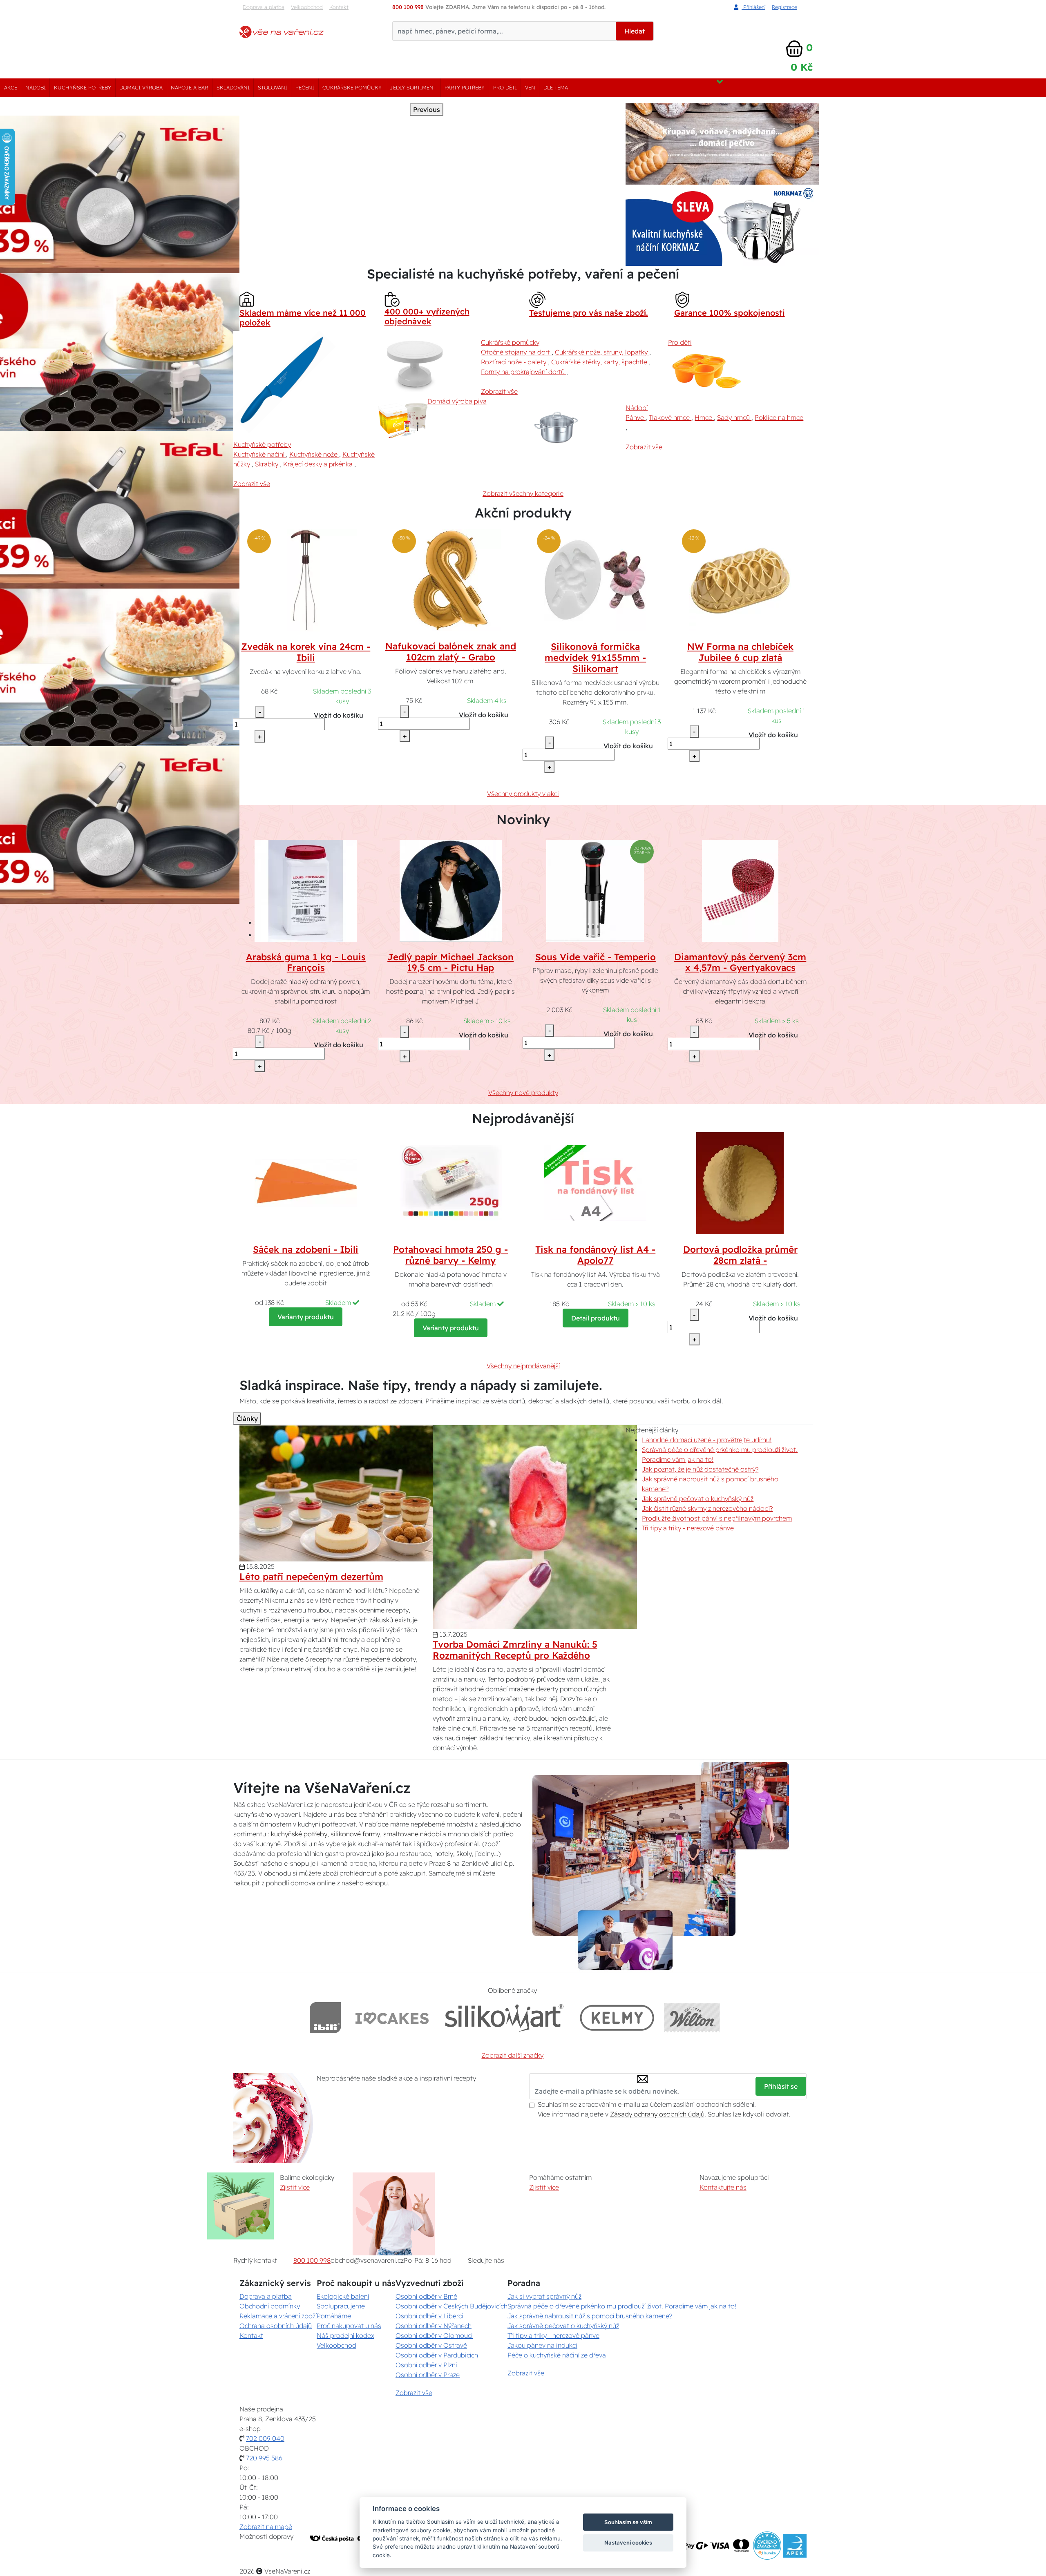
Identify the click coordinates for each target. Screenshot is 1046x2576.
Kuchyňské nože (314, 454)
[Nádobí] (571, 427)
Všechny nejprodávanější (523, 1366)
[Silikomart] (504, 2017)
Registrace (784, 7)
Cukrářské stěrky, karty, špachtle (600, 362)
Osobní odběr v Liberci (429, 2316)
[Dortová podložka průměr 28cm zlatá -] (740, 1182)
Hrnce (704, 417)
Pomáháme (334, 2316)
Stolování (273, 87)
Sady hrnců (734, 417)
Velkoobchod (307, 7)
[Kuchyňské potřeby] (284, 382)
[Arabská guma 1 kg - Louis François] (306, 890)
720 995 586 (264, 2458)
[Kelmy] (617, 2017)
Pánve (636, 417)
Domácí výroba (141, 87)
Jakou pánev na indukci (542, 2345)
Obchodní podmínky (270, 2306)
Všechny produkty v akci (523, 794)
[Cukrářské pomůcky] (427, 361)
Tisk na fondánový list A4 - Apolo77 (595, 1255)
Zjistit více (295, 2187)
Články (247, 1418)
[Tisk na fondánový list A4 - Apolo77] (595, 1182)
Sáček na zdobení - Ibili (306, 1249)
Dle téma (556, 87)
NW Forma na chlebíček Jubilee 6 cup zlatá (740, 652)
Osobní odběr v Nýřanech (434, 2326)
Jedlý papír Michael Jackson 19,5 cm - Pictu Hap (450, 962)
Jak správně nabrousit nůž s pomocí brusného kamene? (590, 2316)
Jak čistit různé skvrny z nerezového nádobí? (707, 1508)
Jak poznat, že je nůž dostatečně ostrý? (700, 1469)
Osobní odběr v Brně (426, 2296)
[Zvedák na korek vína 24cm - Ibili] (306, 580)
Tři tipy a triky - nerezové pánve (688, 1528)
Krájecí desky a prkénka (319, 464)
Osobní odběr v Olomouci (434, 2335)
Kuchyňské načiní (260, 454)
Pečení (305, 87)
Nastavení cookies (628, 2543)
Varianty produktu (306, 1317)
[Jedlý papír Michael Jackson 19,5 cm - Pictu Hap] (451, 890)
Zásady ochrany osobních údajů (657, 2114)
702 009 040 (265, 2438)
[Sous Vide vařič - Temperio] (595, 890)
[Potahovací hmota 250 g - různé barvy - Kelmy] (451, 1182)
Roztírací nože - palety (514, 362)
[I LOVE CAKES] (392, 2017)
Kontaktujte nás (723, 2187)
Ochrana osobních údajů (276, 2326)
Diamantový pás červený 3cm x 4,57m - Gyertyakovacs (740, 962)
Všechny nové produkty (523, 1093)
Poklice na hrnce (779, 417)
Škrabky (267, 464)
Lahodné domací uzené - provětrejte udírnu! (707, 1440)
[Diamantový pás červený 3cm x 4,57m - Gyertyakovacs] (740, 890)
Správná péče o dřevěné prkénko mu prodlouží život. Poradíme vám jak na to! (622, 2306)
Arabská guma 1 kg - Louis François (306, 962)
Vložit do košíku (339, 715)
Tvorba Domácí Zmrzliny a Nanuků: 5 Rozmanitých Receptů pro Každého (515, 1650)
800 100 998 (312, 2260)
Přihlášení (753, 7)
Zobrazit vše (252, 484)
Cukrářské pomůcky (352, 87)
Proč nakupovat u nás (349, 2326)
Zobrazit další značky (512, 2055)
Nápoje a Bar (189, 87)
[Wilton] (692, 2017)
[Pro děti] (706, 372)
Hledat (635, 31)
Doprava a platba (264, 7)
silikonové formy (355, 1834)
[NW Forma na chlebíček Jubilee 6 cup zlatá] (740, 580)
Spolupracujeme (341, 2306)
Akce (11, 87)
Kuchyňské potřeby (83, 87)
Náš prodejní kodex (345, 2335)
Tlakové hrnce (670, 417)
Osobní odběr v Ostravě (431, 2345)
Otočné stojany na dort (516, 352)
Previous (427, 109)
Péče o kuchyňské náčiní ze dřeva (557, 2355)
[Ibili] (325, 2017)
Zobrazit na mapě (266, 2527)
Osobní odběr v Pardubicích (437, 2355)
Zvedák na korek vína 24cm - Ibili (306, 652)
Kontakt (339, 7)
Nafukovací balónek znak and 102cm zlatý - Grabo (451, 652)
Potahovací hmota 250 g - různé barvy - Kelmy (450, 1255)
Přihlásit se (781, 2086)
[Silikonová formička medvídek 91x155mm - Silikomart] (595, 580)
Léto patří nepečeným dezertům (311, 1577)
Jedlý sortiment (413, 87)
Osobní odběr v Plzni (426, 2365)
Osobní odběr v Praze (428, 2375)
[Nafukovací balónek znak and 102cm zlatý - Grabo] (450, 580)
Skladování (233, 87)
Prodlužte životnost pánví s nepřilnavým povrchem (717, 1518)
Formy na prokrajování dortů (524, 372)
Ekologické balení (343, 2296)
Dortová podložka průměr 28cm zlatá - (740, 1255)
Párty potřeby (465, 87)
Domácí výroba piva (457, 401)
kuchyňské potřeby (299, 1834)
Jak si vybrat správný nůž (544, 2296)
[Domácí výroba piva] (403, 421)
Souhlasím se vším (628, 2522)
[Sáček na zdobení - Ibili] (306, 1182)
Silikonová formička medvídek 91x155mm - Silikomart (595, 658)
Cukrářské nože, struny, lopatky (602, 352)
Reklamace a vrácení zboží (278, 2316)
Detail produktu (596, 1318)
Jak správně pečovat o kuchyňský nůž (698, 1499)
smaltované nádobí (412, 1834)
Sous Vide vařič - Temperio (596, 957)
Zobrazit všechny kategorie (523, 493)
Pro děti (505, 87)
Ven (530, 87)
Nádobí (36, 87)
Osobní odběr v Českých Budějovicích (451, 2306)
